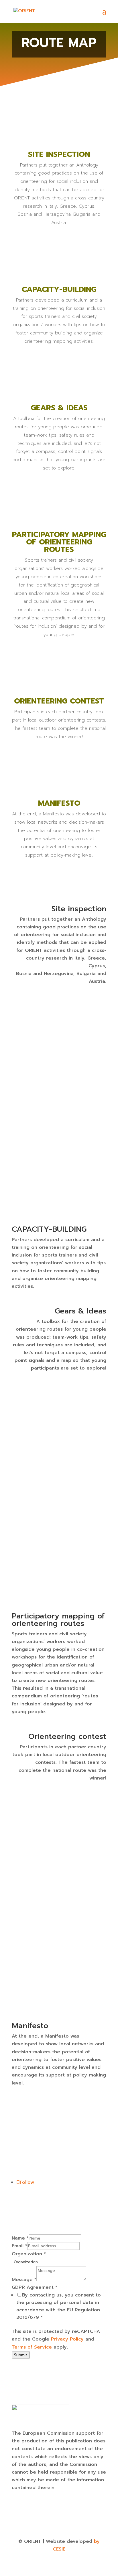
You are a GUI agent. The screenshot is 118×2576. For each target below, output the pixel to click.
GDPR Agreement (35, 2287)
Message (24, 2280)
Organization (29, 2254)
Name (20, 2238)
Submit (21, 2355)
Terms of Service (32, 2347)
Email (19, 2246)
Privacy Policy (67, 2339)
